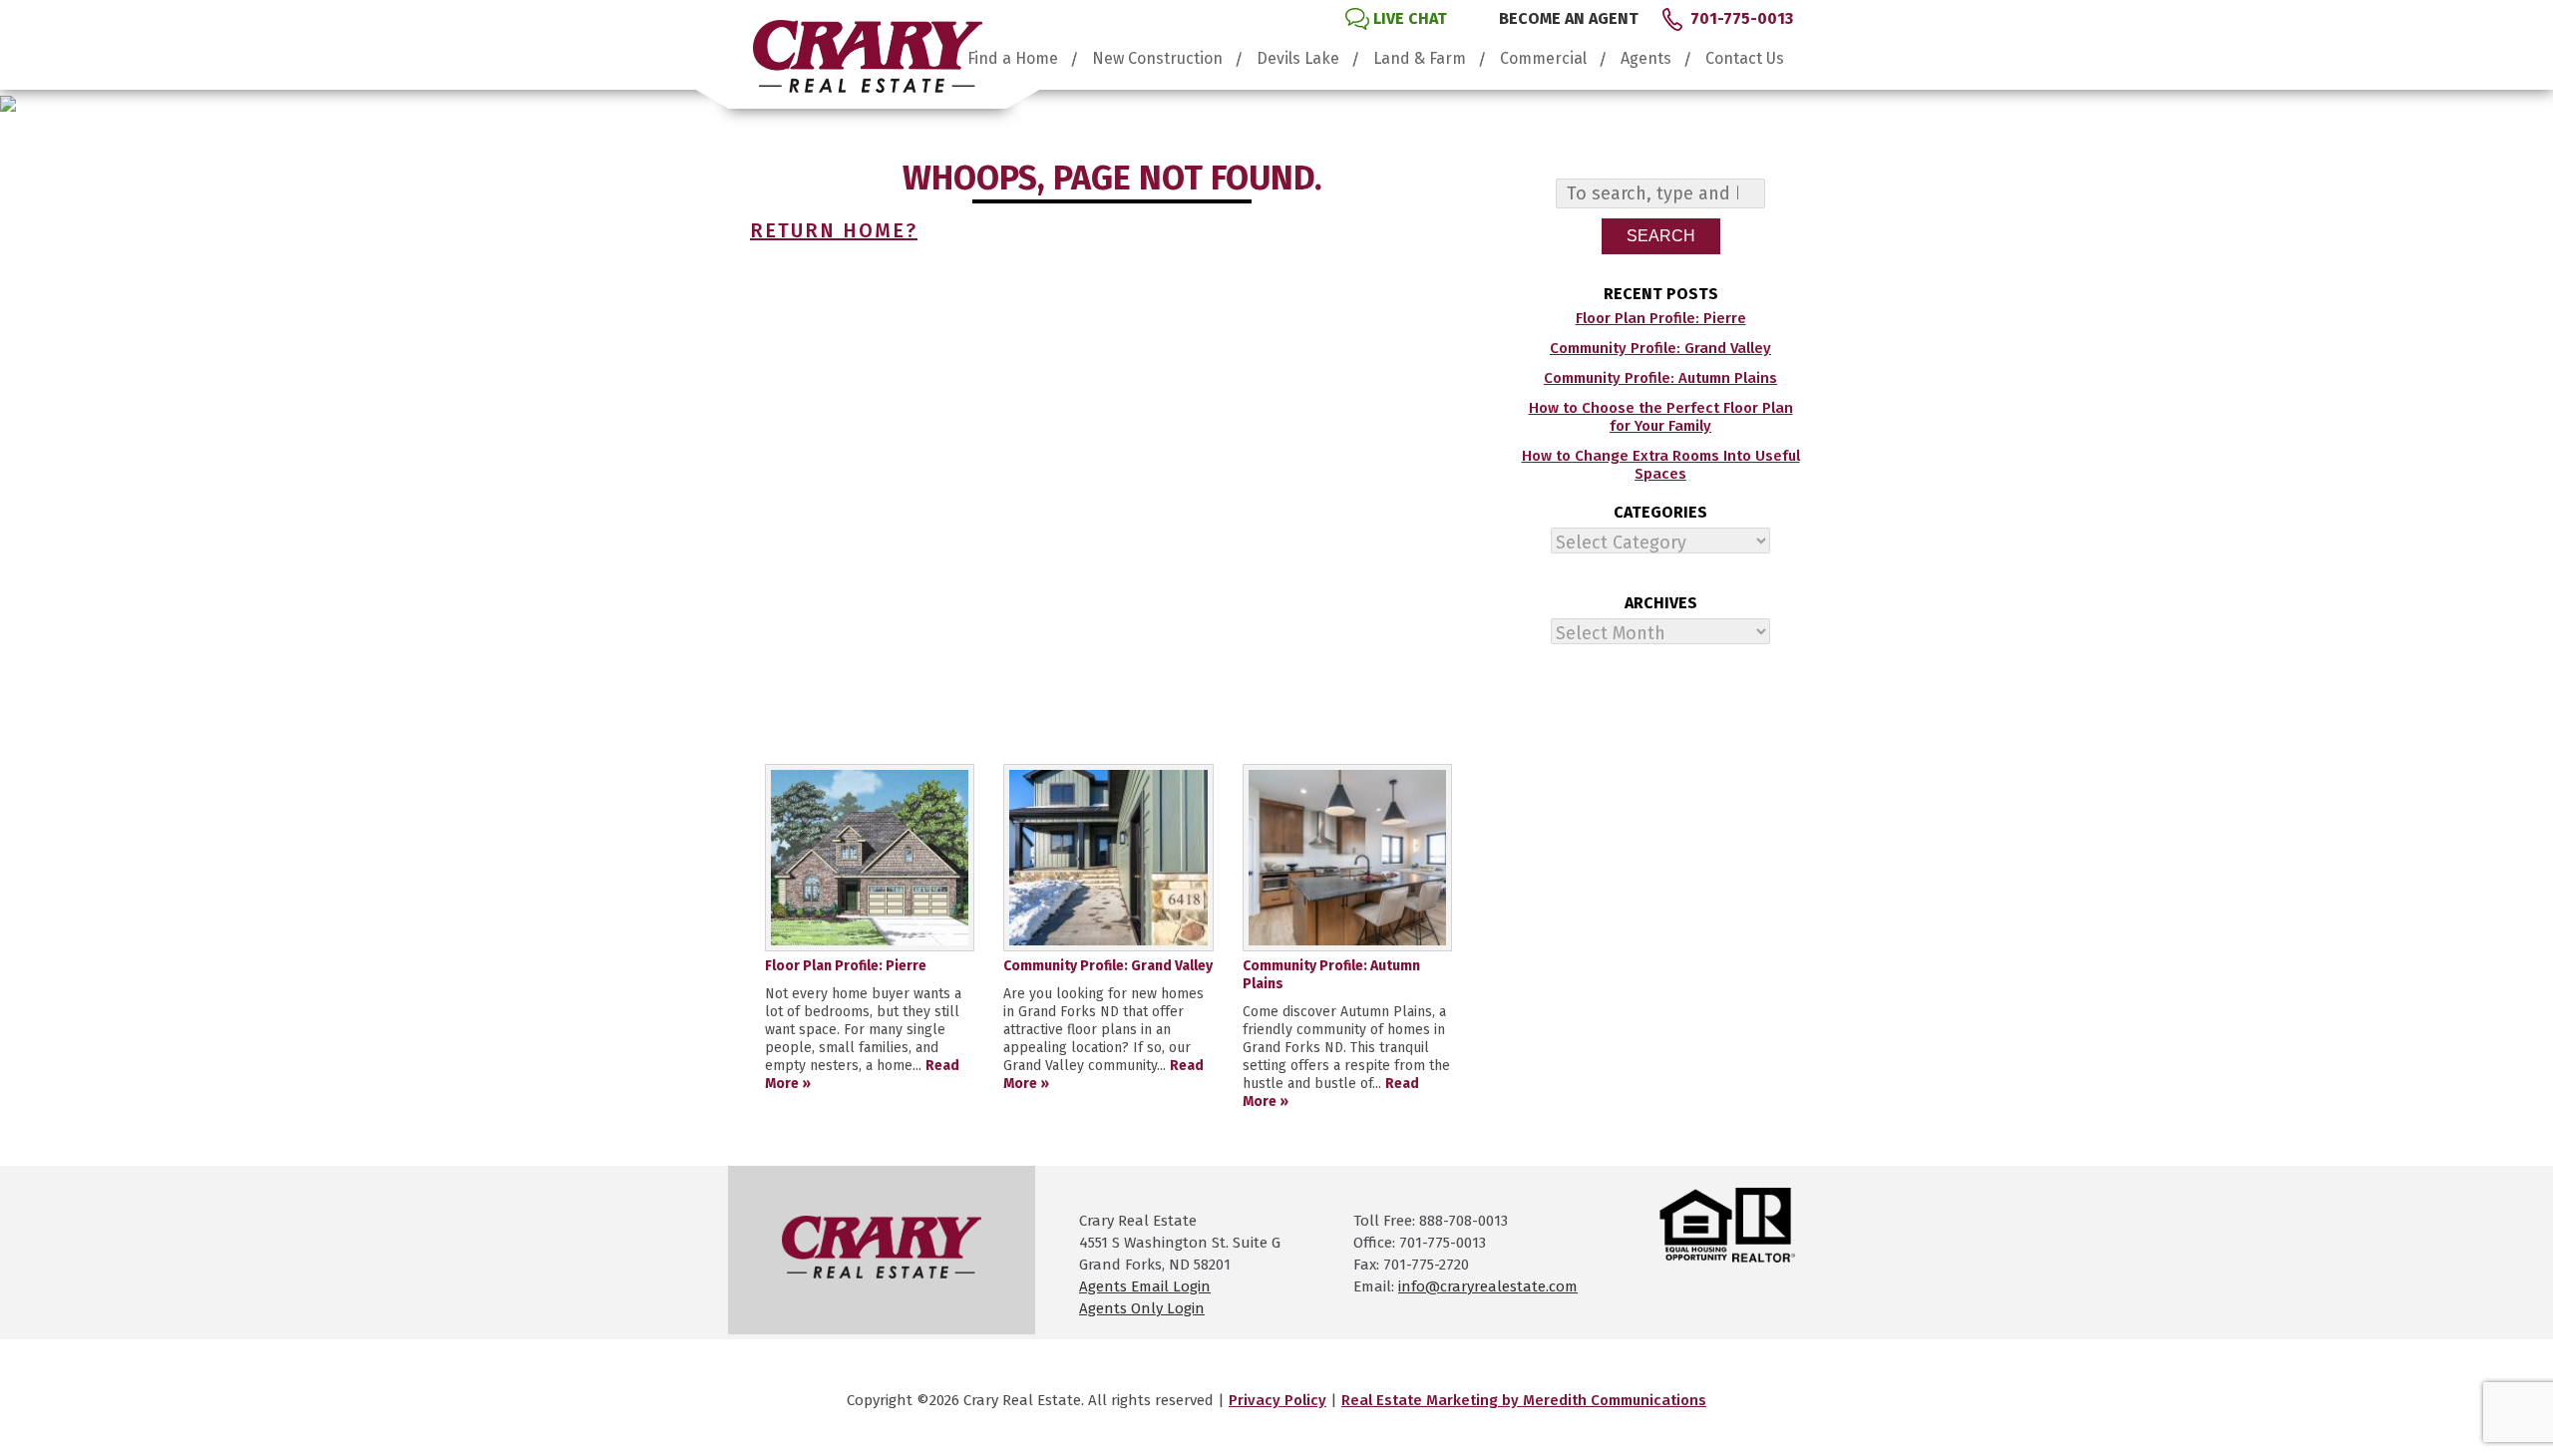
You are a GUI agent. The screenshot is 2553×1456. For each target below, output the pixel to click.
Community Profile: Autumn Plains (1660, 378)
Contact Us (1745, 59)
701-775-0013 (1742, 18)
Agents (1646, 59)
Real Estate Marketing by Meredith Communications (1524, 1400)
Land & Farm (1420, 59)
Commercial (1543, 59)
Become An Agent (1569, 18)
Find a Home (1013, 59)
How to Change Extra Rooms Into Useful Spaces (1661, 465)
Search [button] (1661, 236)
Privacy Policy (1277, 1400)
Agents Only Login (1142, 1308)
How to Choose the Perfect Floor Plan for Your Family (1661, 417)
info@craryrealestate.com (1488, 1286)
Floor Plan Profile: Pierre (1661, 318)
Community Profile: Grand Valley (1660, 348)
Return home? (834, 230)
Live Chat (1410, 18)
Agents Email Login (1145, 1286)
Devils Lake (1298, 59)
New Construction (1157, 59)
